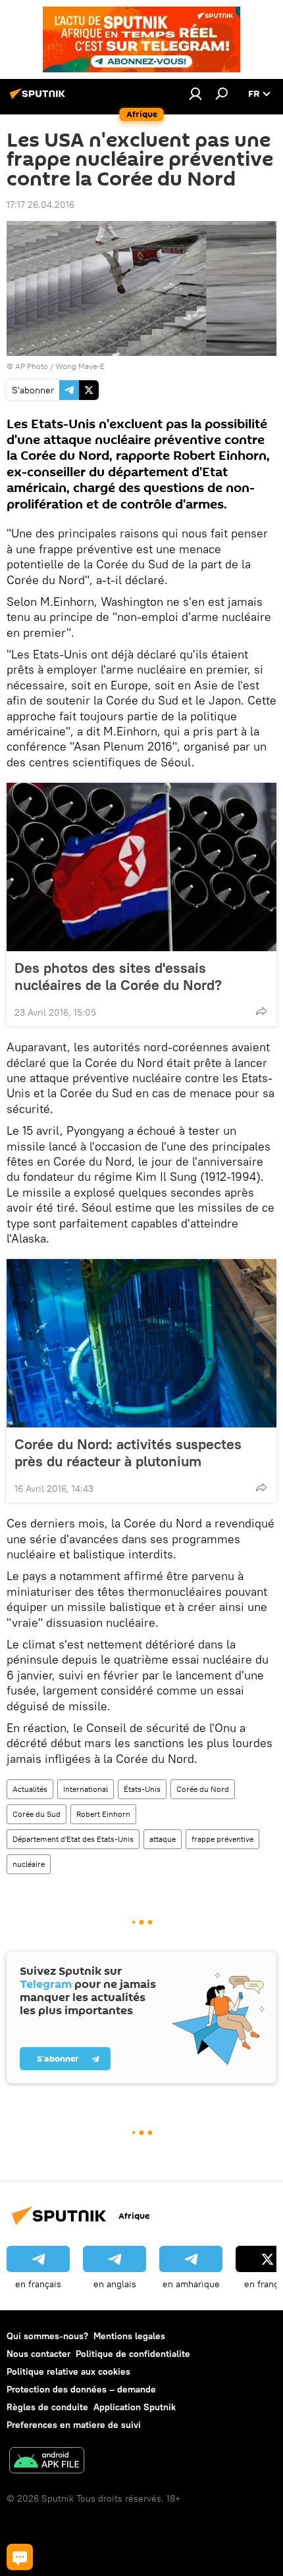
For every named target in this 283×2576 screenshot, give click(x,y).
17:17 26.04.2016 (40, 205)
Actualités (30, 1789)
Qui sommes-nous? (47, 2336)
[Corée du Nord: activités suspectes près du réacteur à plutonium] (141, 1343)
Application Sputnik (135, 2407)
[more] (261, 1011)
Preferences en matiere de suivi (74, 2425)
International (86, 1789)
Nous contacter (39, 2354)
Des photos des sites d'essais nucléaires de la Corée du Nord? (118, 976)
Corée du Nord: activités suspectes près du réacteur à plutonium (128, 1452)
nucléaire (29, 1864)
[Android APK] (47, 2462)
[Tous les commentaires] (20, 2557)
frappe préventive (222, 1839)
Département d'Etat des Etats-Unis (73, 1839)
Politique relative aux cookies (68, 2371)
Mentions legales (129, 2336)
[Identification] (195, 93)
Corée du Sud (37, 1814)
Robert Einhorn (103, 1814)
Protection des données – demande (81, 2389)
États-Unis (142, 1789)
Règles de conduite (47, 2407)
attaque (163, 1839)
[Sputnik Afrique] (39, 99)
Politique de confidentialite (133, 2354)
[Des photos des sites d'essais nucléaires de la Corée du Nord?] (141, 867)
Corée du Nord (203, 1789)
